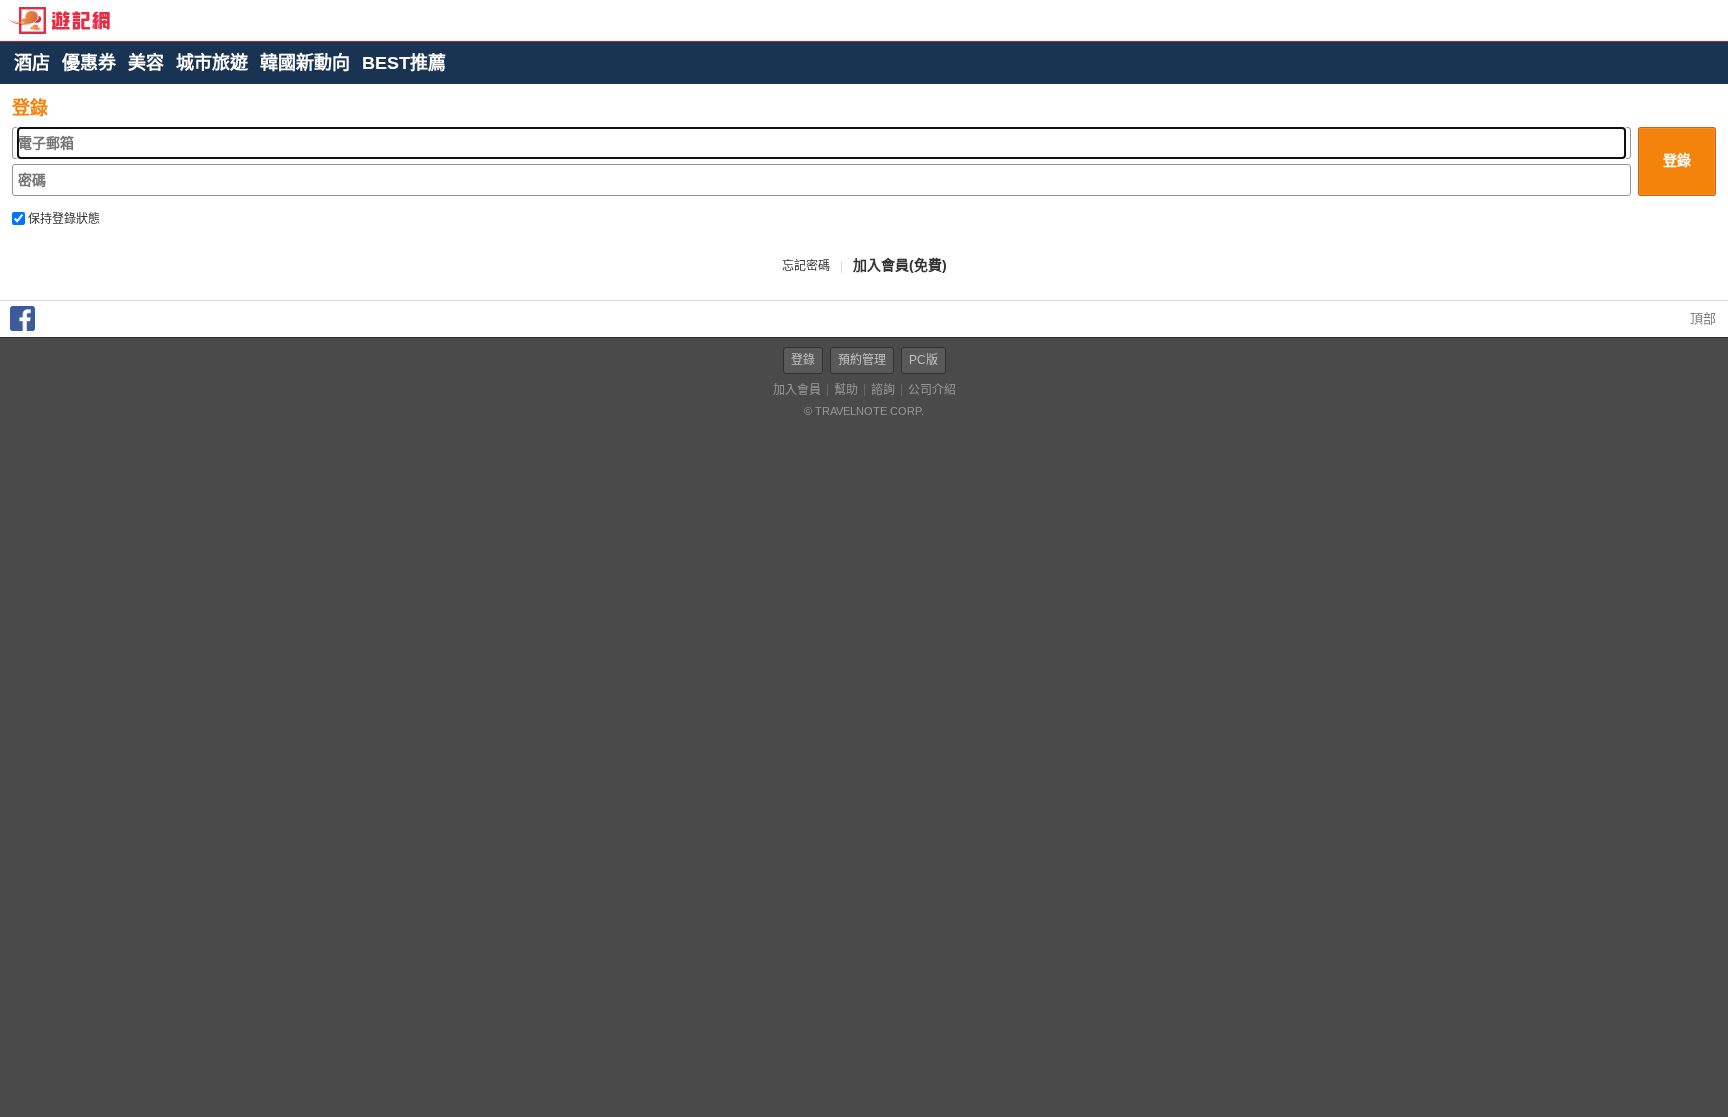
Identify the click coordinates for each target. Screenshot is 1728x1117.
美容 (146, 63)
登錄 (803, 360)
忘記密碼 (806, 266)
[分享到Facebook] (22, 326)
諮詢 (883, 390)
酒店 (32, 63)
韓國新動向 (305, 63)
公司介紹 (932, 390)
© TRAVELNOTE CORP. (864, 411)
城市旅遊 (212, 63)
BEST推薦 (404, 63)
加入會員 (797, 390)
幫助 (846, 390)
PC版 (923, 360)
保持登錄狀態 (62, 219)
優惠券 (89, 63)
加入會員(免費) (900, 265)
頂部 (1701, 318)
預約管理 (862, 360)
